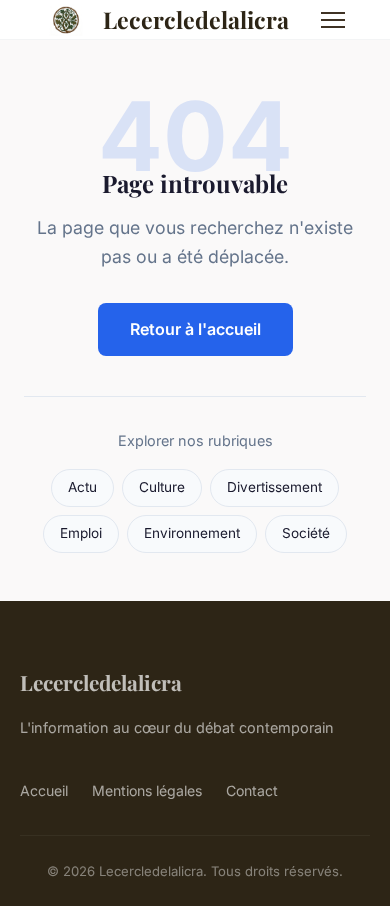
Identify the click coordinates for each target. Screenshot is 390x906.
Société (306, 533)
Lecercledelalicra (196, 19)
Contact (252, 790)
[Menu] (333, 20)
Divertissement (274, 487)
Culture (162, 487)
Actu (82, 487)
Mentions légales (147, 790)
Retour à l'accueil (195, 329)
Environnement (192, 533)
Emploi (81, 533)
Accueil (44, 790)
